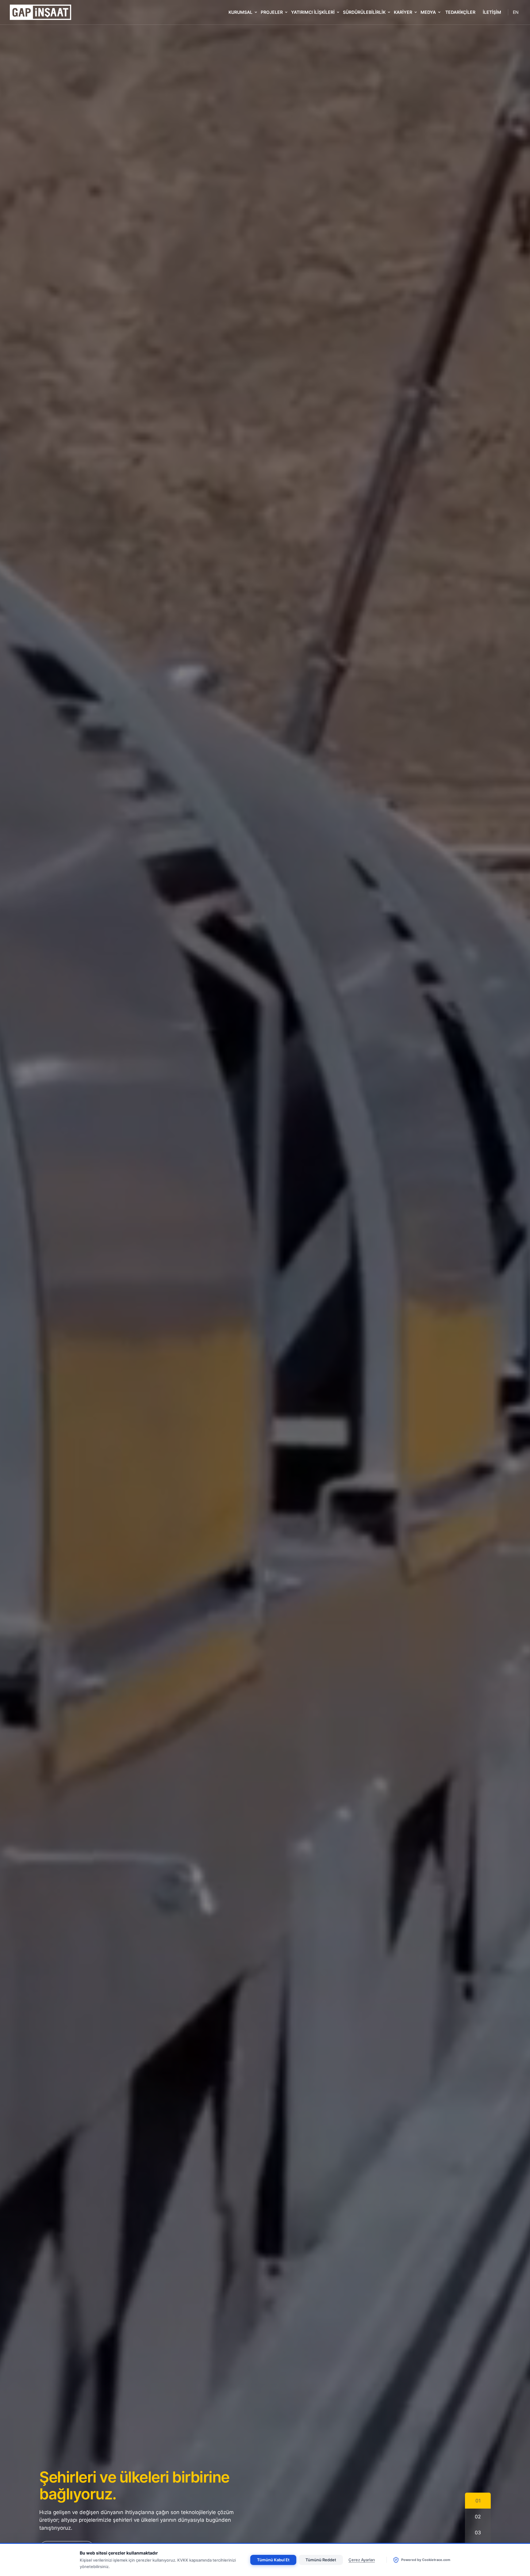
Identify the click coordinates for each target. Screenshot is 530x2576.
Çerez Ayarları (362, 2560)
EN (516, 12)
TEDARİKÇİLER (460, 12)
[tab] (478, 2501)
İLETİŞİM (492, 12)
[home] (40, 12)
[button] (242, 12)
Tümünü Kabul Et (273, 2560)
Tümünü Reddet (321, 2560)
